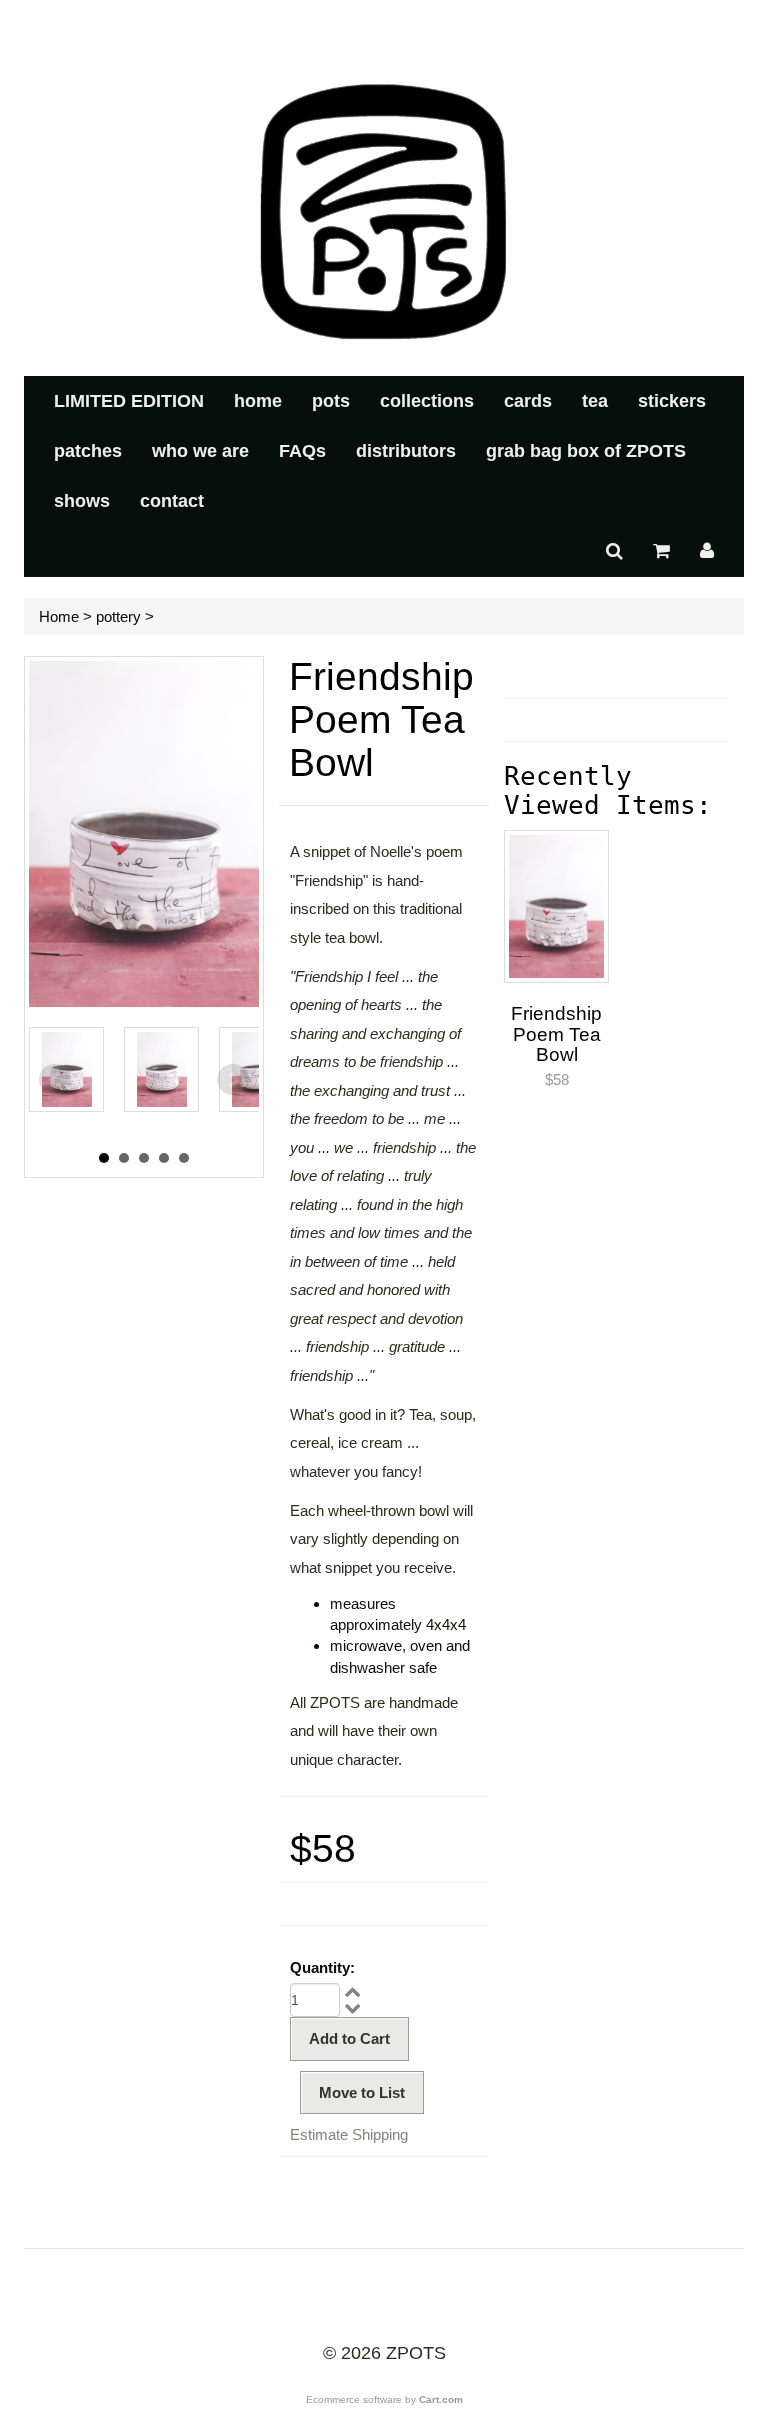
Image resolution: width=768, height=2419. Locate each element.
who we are (200, 451)
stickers (672, 401)
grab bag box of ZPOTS (586, 451)
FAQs (302, 451)
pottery (118, 616)
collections (427, 401)
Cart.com (441, 2399)
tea (595, 401)
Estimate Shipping (349, 2134)
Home (59, 616)
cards (528, 401)
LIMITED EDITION (129, 401)
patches (88, 451)
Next (233, 1080)
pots (331, 401)
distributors (406, 451)
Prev (55, 1080)
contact (172, 501)
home (258, 401)
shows (82, 501)
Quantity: (322, 1967)
